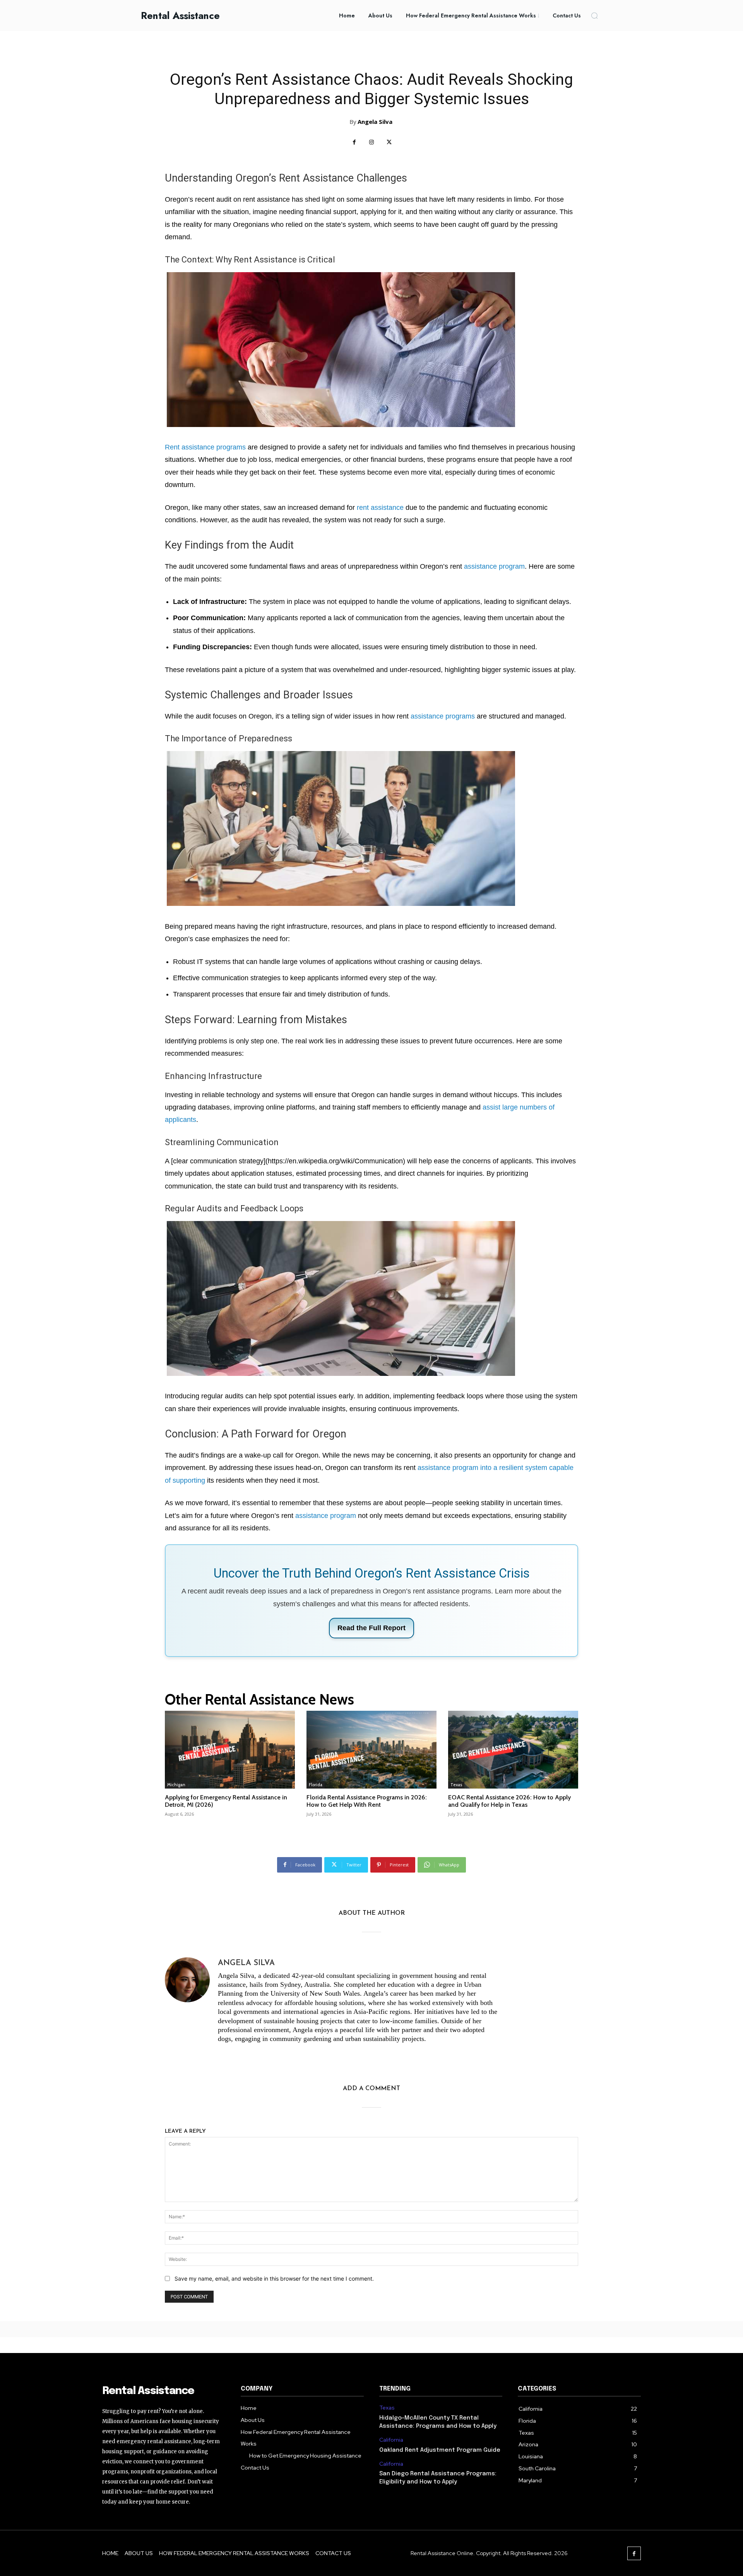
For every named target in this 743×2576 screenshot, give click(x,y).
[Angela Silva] (187, 2002)
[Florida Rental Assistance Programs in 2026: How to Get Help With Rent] (371, 1750)
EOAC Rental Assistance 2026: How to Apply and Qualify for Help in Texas (509, 1801)
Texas (456, 1785)
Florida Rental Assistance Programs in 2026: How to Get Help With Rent (367, 1801)
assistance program (494, 566)
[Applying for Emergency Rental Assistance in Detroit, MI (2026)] (230, 1750)
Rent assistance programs (205, 447)
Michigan (176, 1785)
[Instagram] (372, 142)
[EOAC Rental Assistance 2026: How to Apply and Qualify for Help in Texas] (513, 1750)
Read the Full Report (371, 1628)
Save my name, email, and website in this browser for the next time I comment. (274, 2278)
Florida (316, 1785)
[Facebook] (354, 142)
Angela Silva (375, 122)
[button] (594, 15)
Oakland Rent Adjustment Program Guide (440, 2450)
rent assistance (380, 508)
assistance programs (443, 716)
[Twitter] (389, 142)
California (391, 2440)
